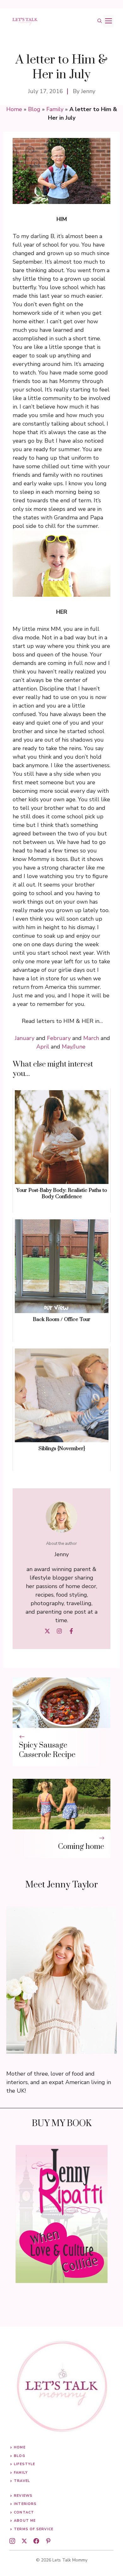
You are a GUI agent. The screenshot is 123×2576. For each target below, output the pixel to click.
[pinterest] (48, 2541)
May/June (74, 1047)
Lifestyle (24, 2464)
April (43, 1047)
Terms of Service (34, 2529)
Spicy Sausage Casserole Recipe (47, 1750)
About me (25, 2521)
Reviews (23, 2496)
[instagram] (12, 2541)
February (59, 1038)
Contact (24, 2512)
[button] (100, 21)
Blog (34, 109)
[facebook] (36, 2541)
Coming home (81, 1847)
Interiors (25, 2504)
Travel (22, 2481)
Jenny (88, 91)
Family (55, 109)
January (25, 1038)
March (91, 1038)
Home (14, 109)
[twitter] (24, 2541)
